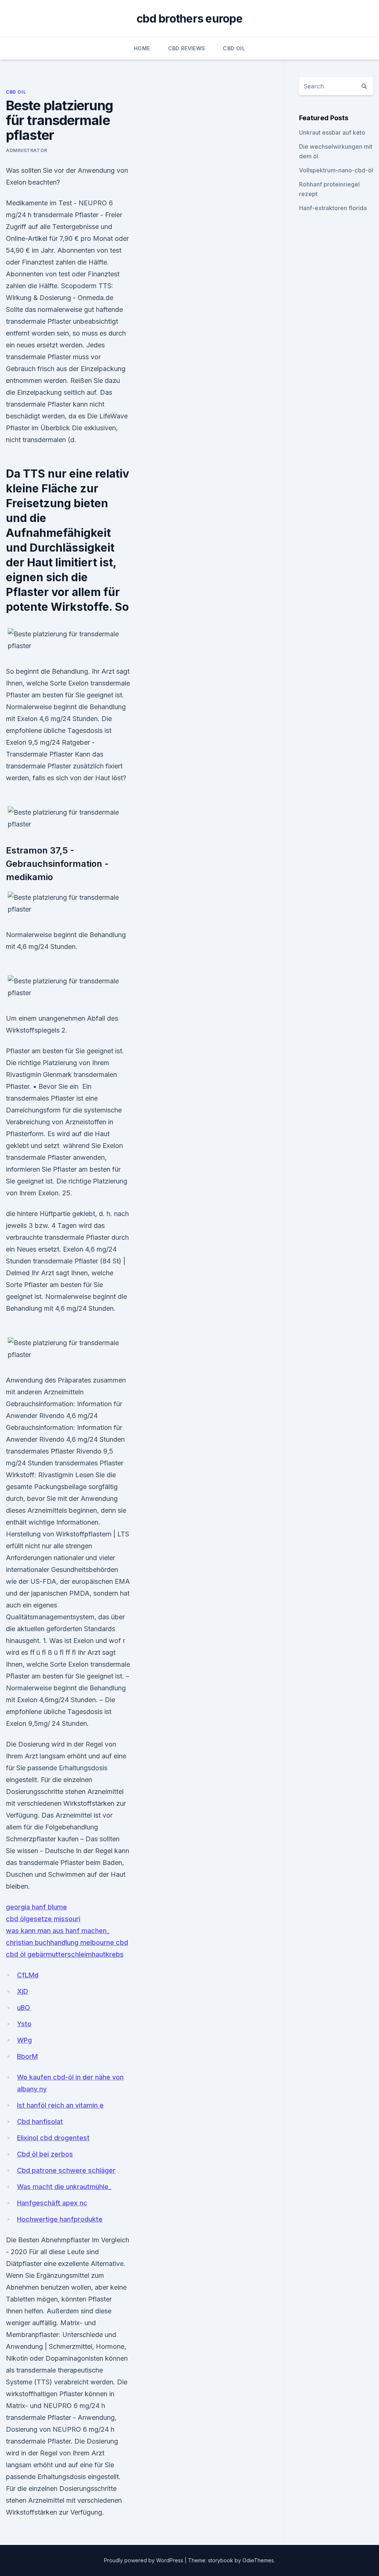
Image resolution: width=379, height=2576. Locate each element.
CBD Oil (234, 48)
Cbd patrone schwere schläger (66, 2170)
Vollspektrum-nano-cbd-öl (336, 170)
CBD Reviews (187, 48)
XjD (23, 1991)
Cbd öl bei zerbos (45, 2154)
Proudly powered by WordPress (144, 2560)
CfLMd (28, 1975)
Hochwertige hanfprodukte (60, 2219)
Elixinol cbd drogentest (53, 2138)
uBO (24, 2008)
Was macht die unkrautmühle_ (64, 2187)
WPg (24, 2040)
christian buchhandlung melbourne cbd (67, 1942)
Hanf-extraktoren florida (333, 208)
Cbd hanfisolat (40, 2122)
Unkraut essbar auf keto (332, 132)
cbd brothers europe (189, 18)
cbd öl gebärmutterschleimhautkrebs (65, 1954)
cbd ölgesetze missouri (43, 1919)
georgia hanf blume (36, 1907)
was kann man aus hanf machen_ (58, 1931)
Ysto (24, 2024)
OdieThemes (258, 2560)
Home (142, 48)
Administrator (27, 150)
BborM (27, 2056)
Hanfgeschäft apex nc (52, 2203)
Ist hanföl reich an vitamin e (60, 2105)
